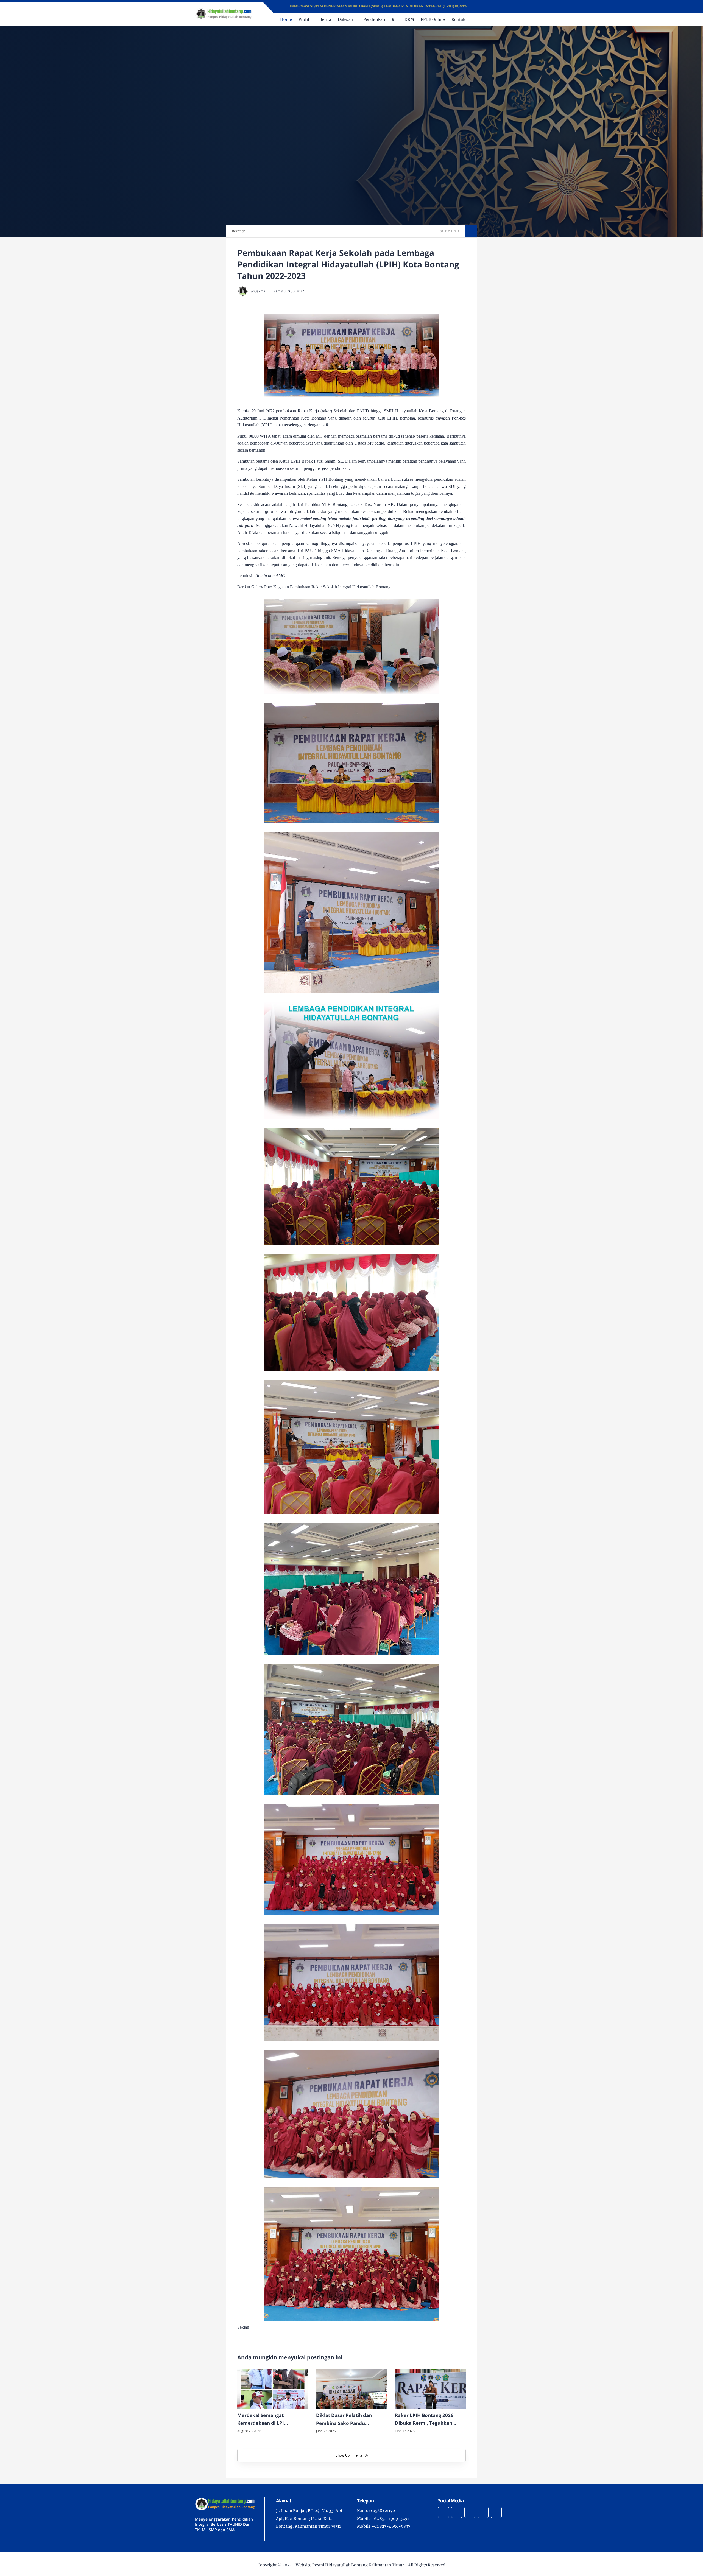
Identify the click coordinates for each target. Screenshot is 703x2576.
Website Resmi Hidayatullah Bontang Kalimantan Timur (350, 2565)
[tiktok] (483, 2512)
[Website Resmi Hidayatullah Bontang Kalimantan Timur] (224, 14)
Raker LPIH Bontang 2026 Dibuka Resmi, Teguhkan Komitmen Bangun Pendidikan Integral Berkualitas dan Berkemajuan (430, 2420)
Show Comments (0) (351, 2455)
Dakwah (345, 19)
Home (286, 19)
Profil (304, 19)
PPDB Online (433, 19)
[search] (494, 19)
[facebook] (481, 6)
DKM (409, 19)
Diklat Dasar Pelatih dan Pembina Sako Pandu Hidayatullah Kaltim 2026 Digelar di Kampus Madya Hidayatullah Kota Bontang (347, 2420)
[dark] (503, 20)
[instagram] (495, 6)
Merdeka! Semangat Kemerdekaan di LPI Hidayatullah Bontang (262, 2420)
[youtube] (502, 6)
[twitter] (488, 6)
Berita (325, 19)
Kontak (458, 19)
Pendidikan (374, 19)
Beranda (239, 231)
